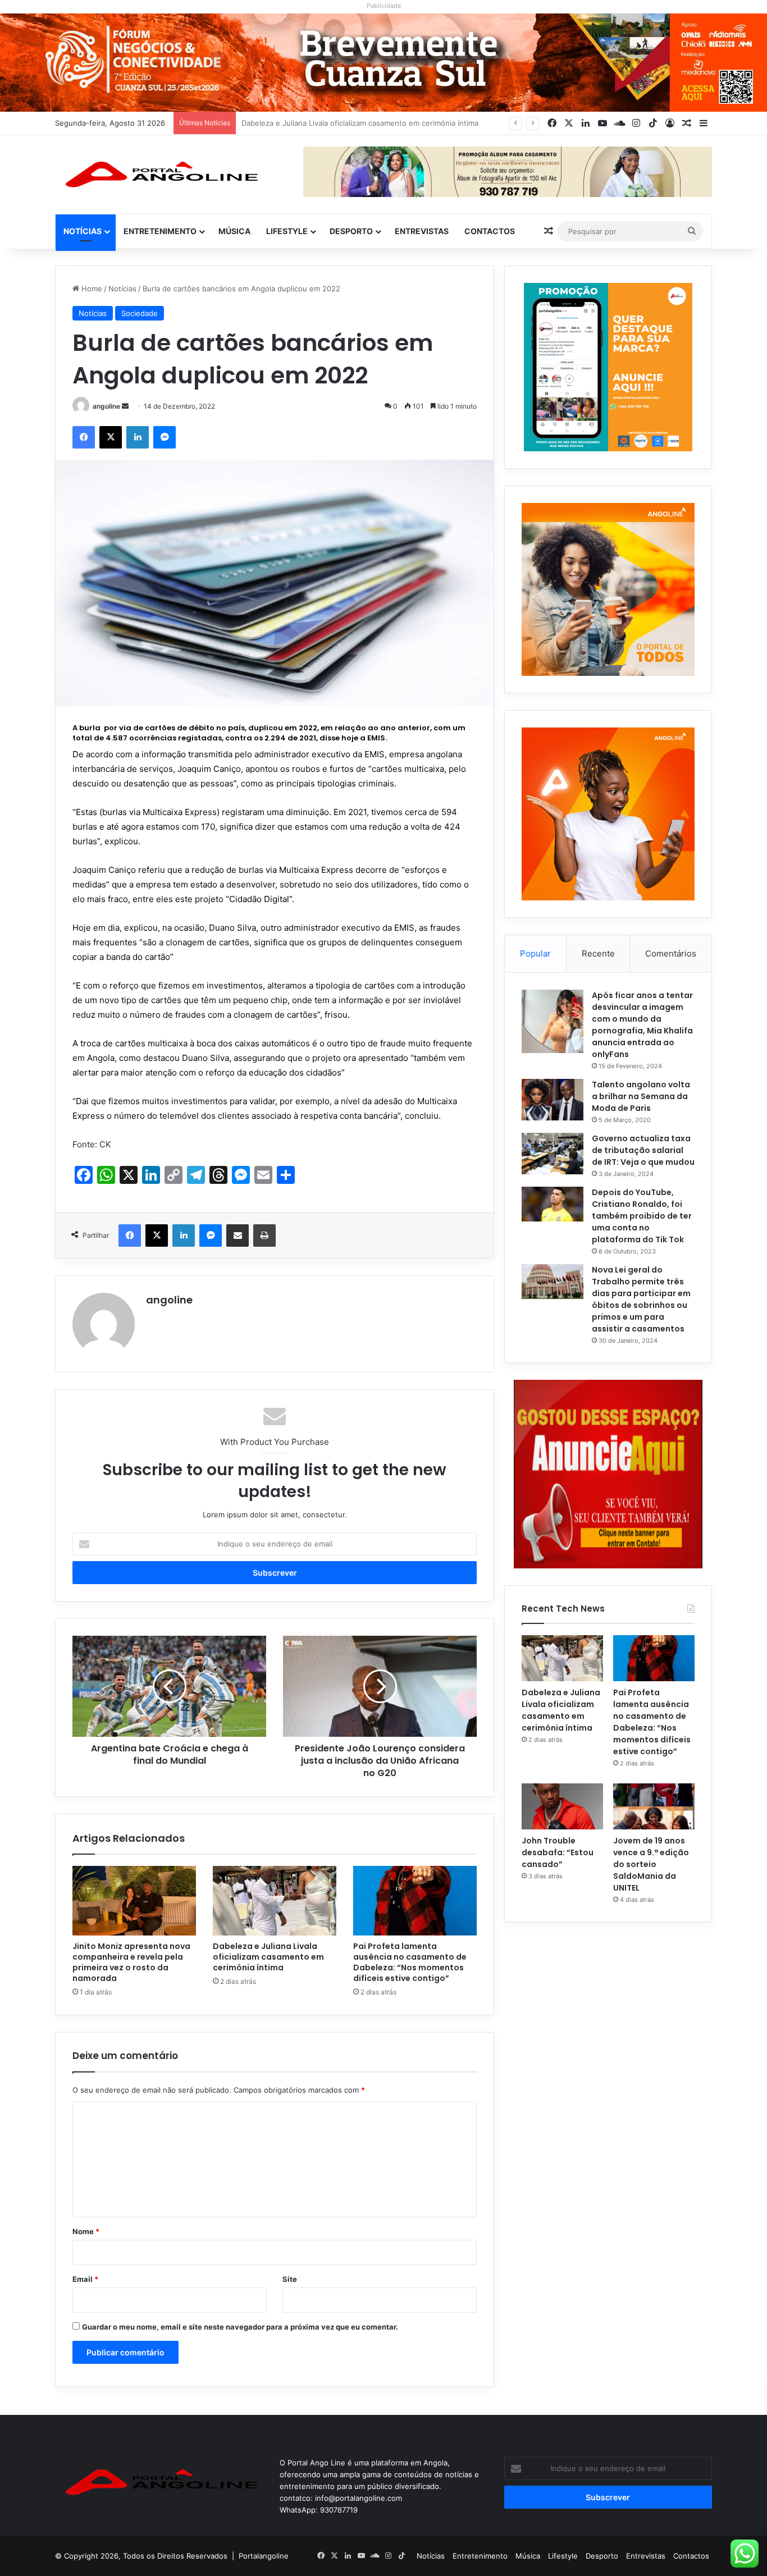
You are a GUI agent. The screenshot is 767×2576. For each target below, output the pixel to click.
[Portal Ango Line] (159, 175)
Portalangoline (264, 2556)
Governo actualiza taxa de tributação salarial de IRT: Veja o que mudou (643, 1150)
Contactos (490, 231)
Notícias (83, 231)
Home (91, 289)
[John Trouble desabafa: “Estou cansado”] (562, 1806)
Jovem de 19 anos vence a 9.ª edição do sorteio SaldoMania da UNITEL (651, 1864)
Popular (535, 953)
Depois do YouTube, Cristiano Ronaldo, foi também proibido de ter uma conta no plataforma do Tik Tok (642, 1216)
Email (85, 2279)
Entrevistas (422, 231)
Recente (598, 953)
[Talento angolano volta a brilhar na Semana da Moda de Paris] (553, 1100)
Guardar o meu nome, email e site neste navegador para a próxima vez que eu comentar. (240, 2327)
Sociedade (140, 313)
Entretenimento (160, 231)
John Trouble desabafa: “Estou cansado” (558, 1852)
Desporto (351, 231)
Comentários (671, 953)
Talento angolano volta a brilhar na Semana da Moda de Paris (641, 1096)
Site (290, 2279)
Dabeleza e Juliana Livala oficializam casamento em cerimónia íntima (268, 1957)
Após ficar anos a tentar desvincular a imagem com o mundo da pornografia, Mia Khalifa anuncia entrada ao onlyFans (642, 1025)
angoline (106, 406)
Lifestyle (287, 231)
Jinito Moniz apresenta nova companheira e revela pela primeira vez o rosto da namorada (131, 1962)
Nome (86, 2231)
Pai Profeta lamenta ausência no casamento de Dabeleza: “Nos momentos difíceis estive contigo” (412, 123)
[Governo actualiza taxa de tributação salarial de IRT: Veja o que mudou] (553, 1154)
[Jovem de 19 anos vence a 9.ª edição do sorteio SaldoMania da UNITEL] (654, 1806)
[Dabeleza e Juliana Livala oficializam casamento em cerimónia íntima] (275, 1901)
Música (234, 231)
